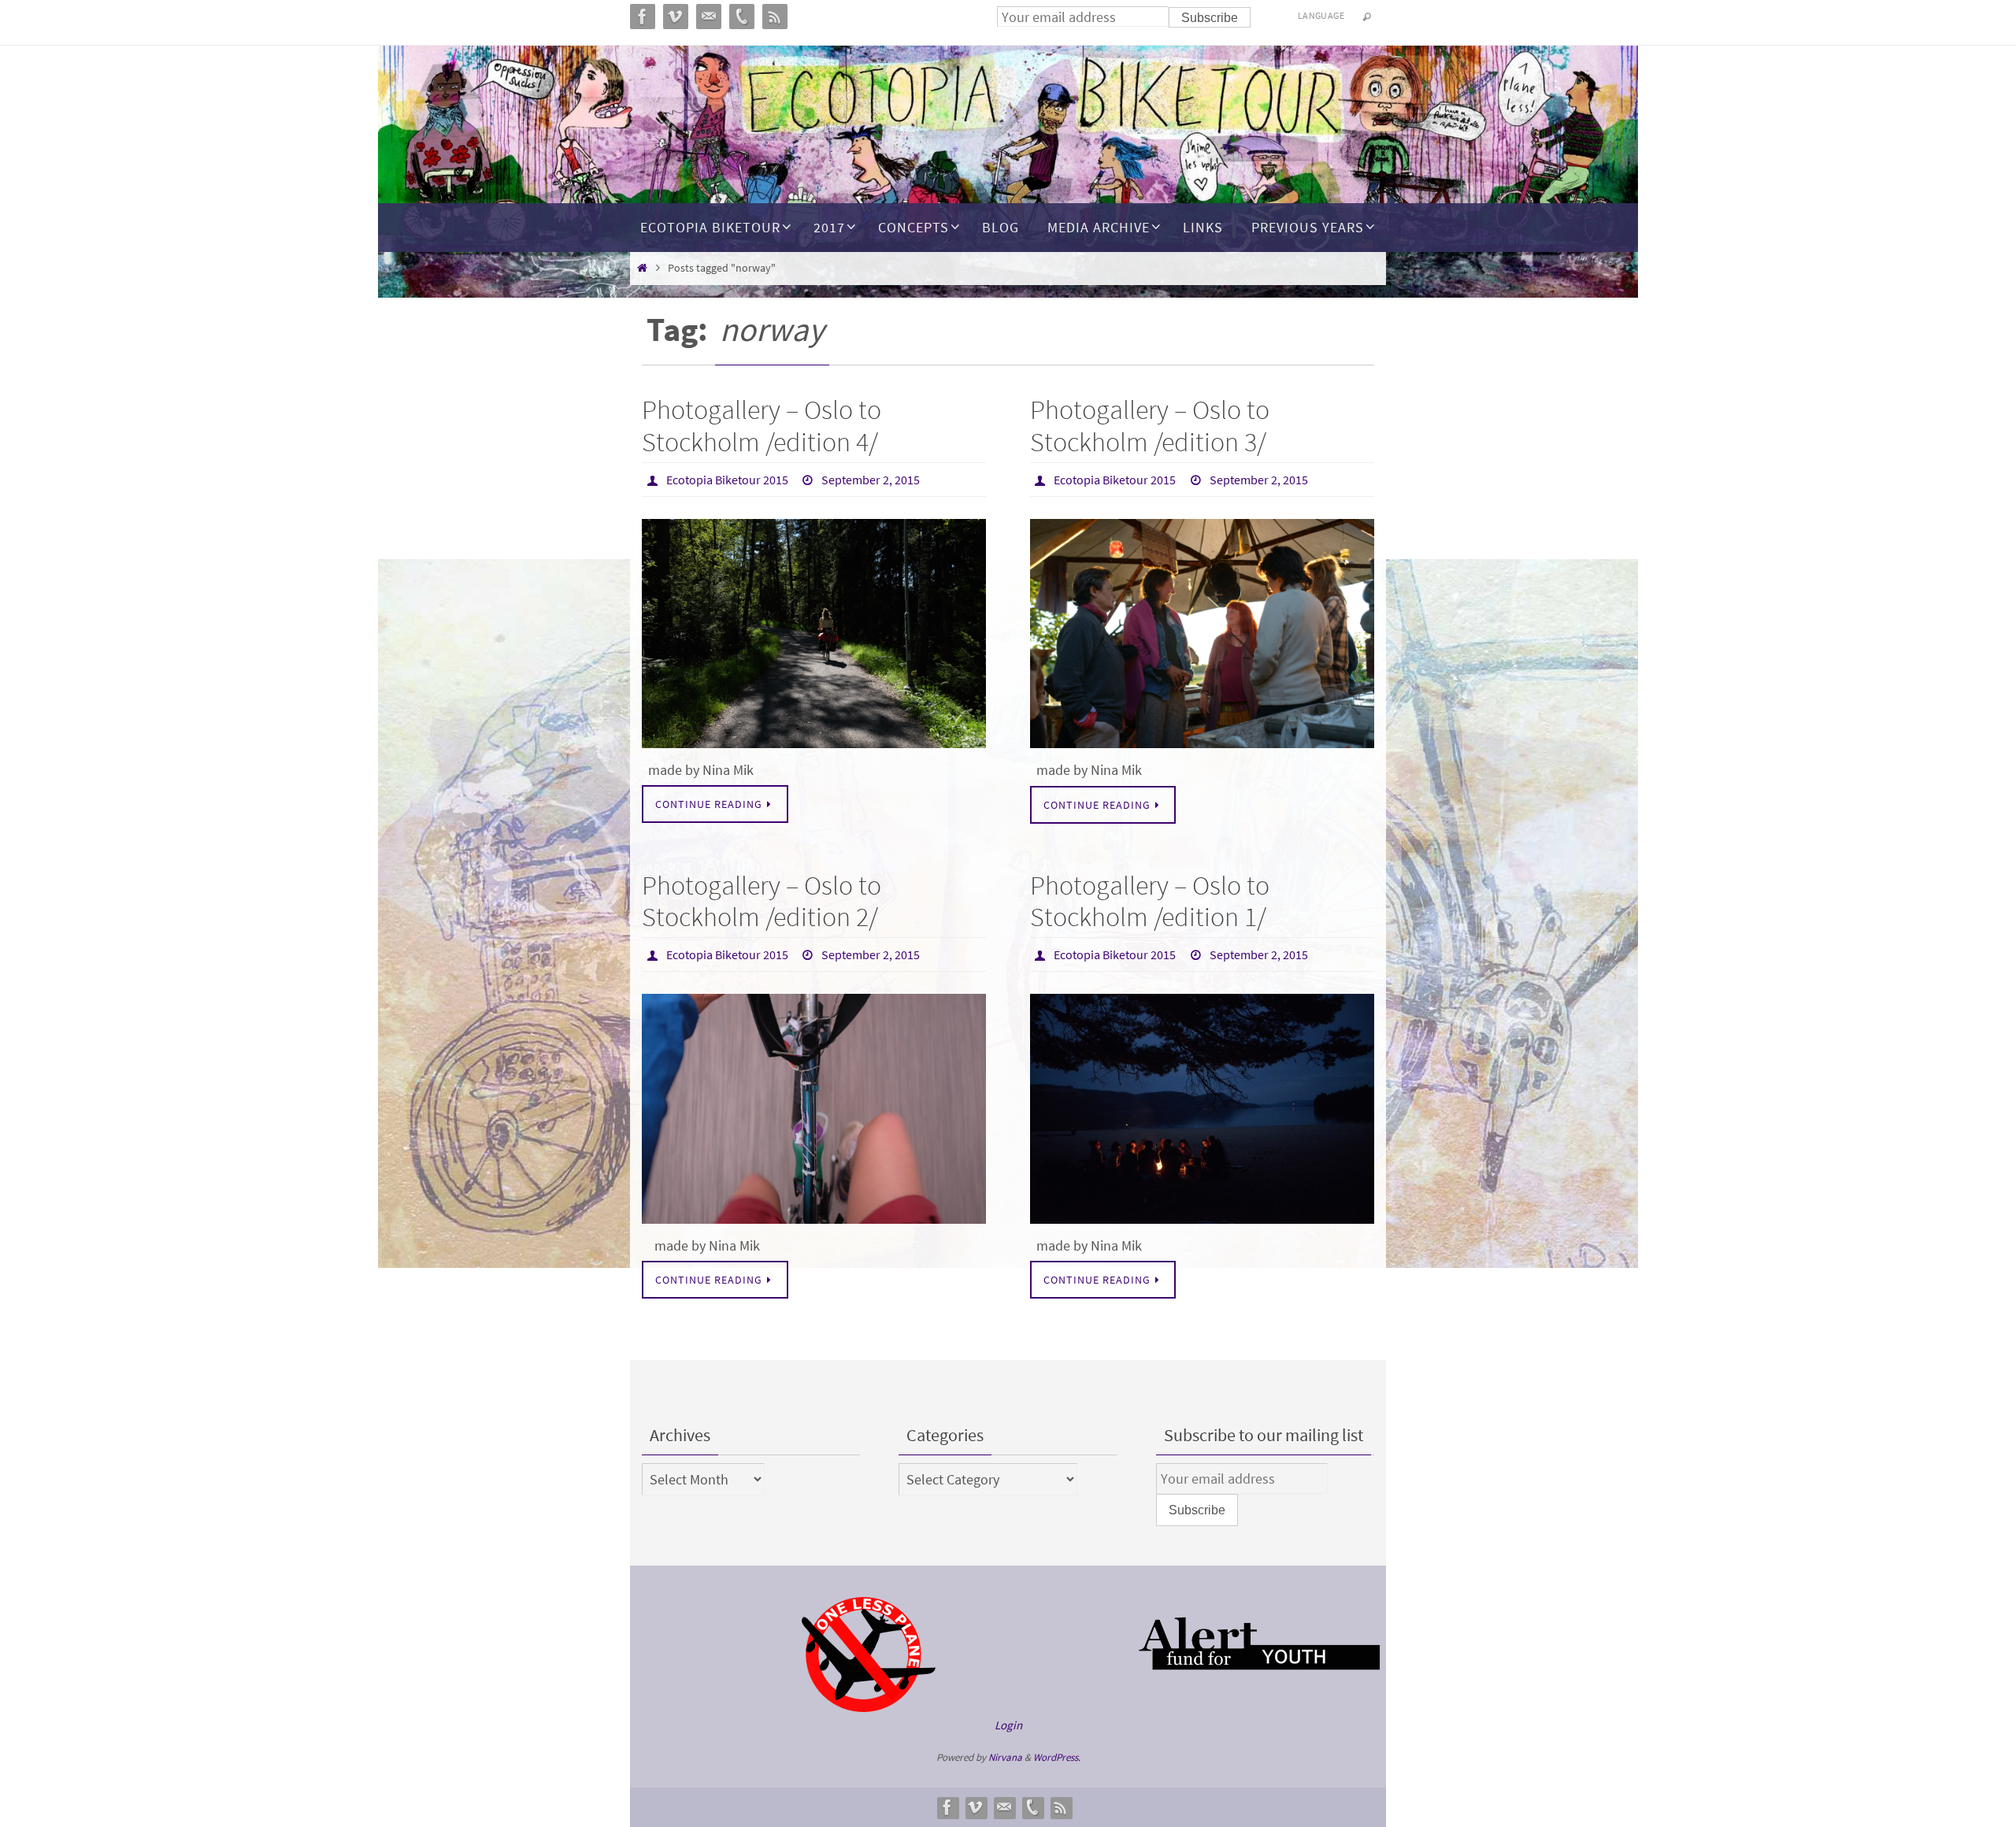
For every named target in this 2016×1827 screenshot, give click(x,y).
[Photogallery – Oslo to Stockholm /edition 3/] (1202, 634)
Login (1008, 1725)
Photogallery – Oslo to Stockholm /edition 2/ (762, 901)
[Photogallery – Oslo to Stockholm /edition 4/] (814, 634)
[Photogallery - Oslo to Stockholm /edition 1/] (1202, 1109)
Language (1321, 15)
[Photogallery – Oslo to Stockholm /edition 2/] (814, 1108)
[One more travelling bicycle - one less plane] (869, 1708)
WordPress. (1057, 1757)
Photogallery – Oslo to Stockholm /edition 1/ (1150, 901)
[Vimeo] (976, 1807)
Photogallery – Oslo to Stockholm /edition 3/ (1150, 426)
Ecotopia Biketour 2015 (727, 480)
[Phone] (1032, 1807)
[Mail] (1004, 1807)
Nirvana (1005, 1757)
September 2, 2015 (871, 480)
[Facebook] (947, 1807)
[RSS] (1061, 1807)
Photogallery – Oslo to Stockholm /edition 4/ (762, 426)
